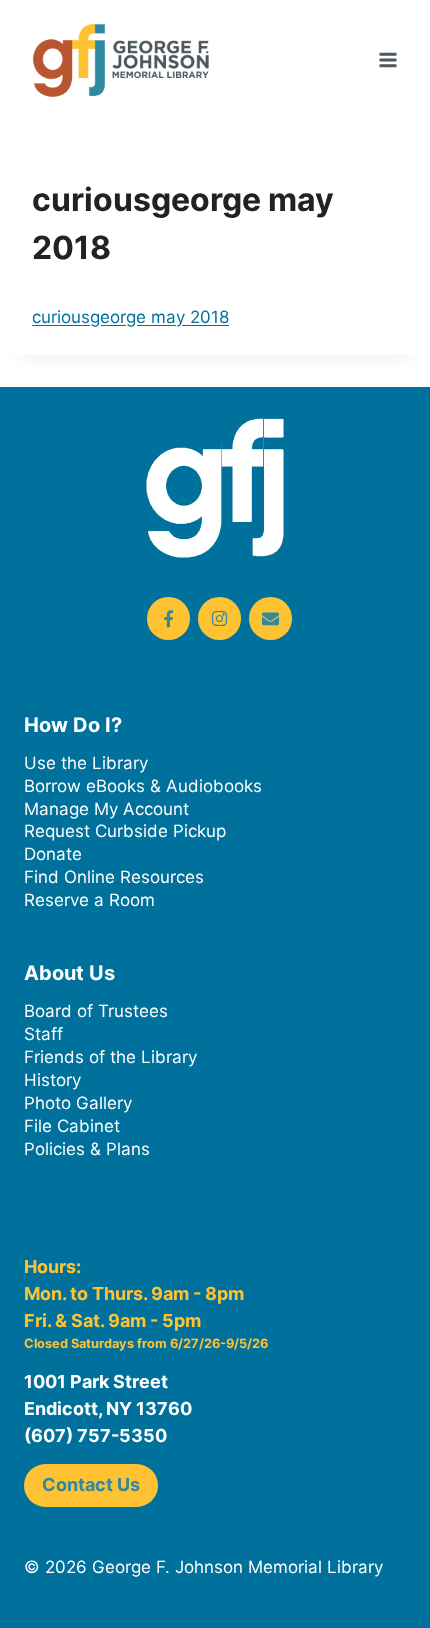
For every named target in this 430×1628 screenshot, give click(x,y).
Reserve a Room (89, 900)
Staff (43, 1034)
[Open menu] (387, 59)
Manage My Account (106, 809)
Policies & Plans (87, 1149)
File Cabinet (72, 1126)
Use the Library (86, 763)
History (52, 1080)
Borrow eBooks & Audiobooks (143, 786)
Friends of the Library (110, 1057)
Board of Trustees (96, 1011)
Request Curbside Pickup (125, 831)
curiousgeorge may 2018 (130, 317)
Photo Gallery (78, 1103)
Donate (53, 854)
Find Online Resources (114, 877)
